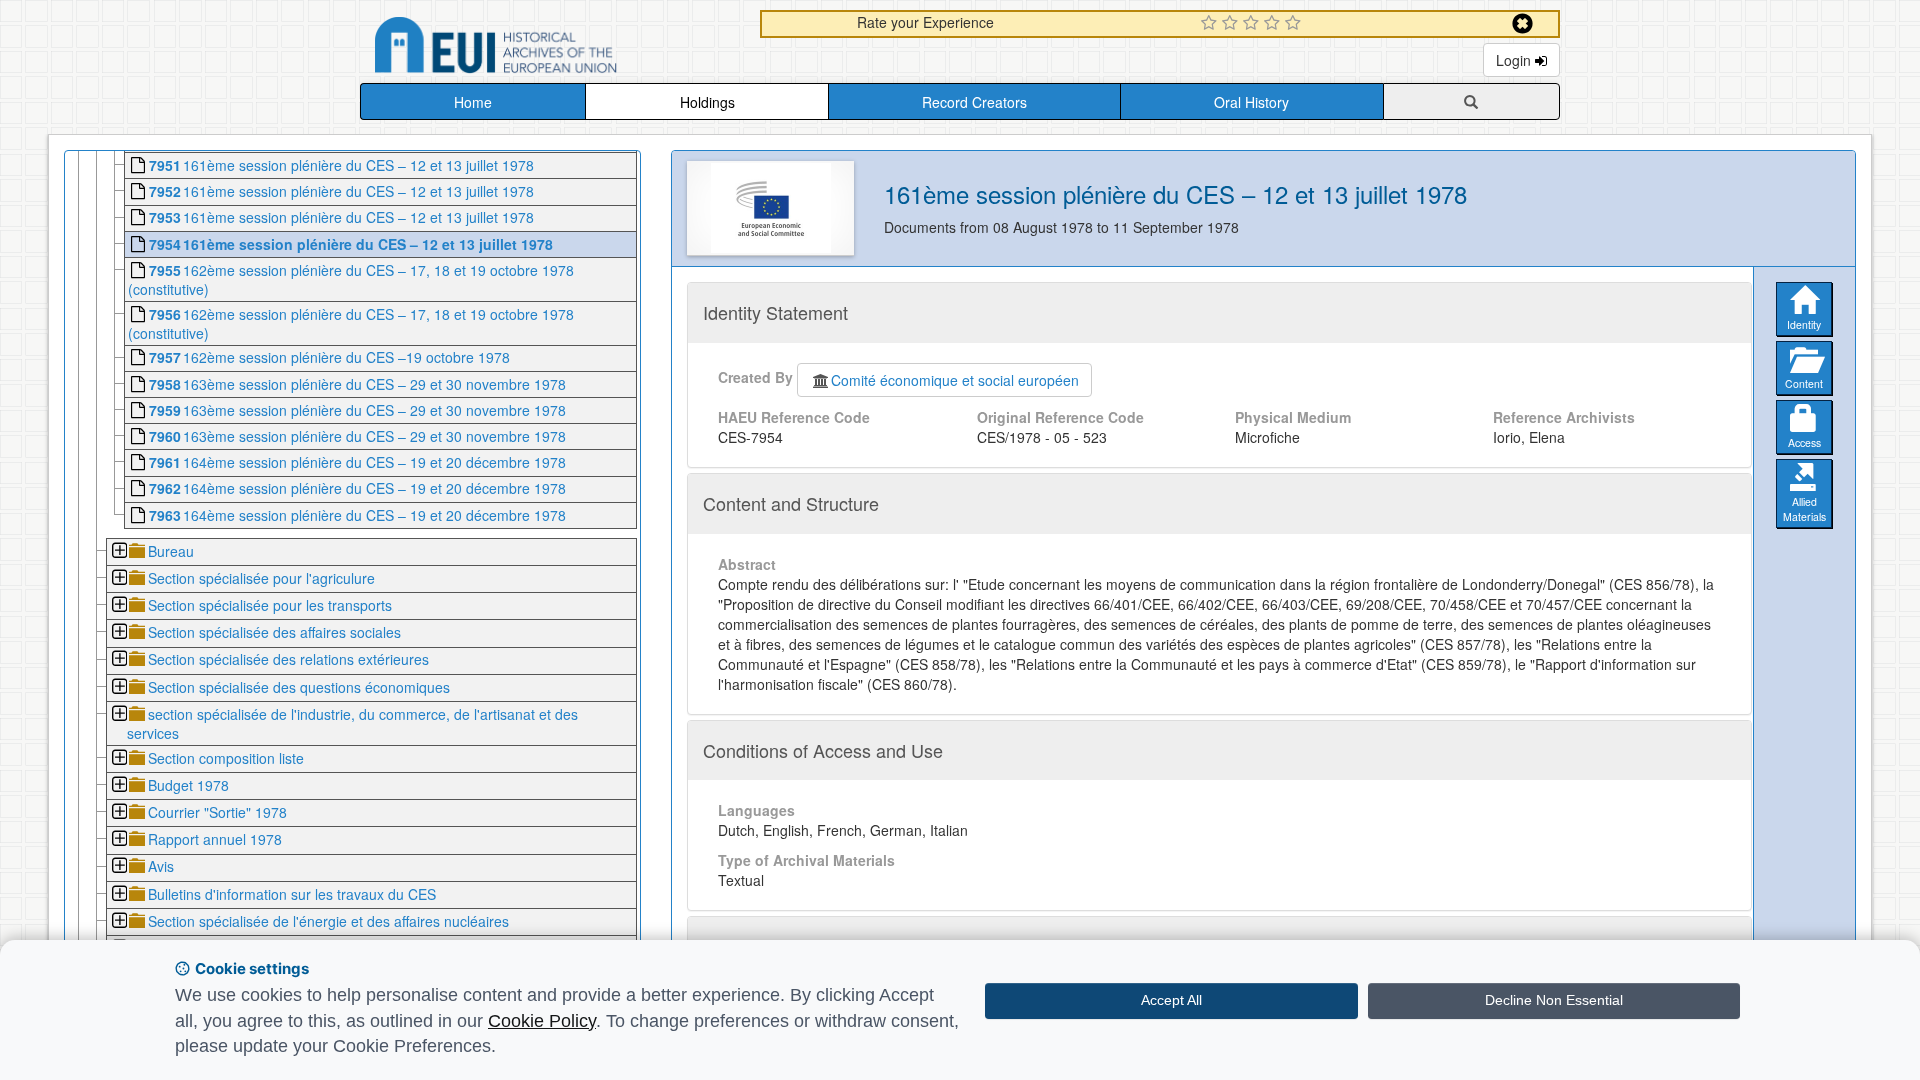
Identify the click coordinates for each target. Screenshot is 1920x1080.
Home (473, 102)
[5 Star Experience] (1295, 24)
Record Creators (974, 102)
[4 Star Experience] (1274, 24)
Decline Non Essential (1554, 1000)
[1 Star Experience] (1211, 24)
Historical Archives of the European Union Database (552, 48)
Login (1515, 60)
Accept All (1171, 1000)
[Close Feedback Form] (1522, 23)
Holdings (707, 102)
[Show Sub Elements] (118, 552)
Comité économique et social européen (955, 380)
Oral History (1251, 102)
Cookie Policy (542, 1021)
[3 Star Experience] (1253, 24)
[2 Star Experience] (1232, 24)
